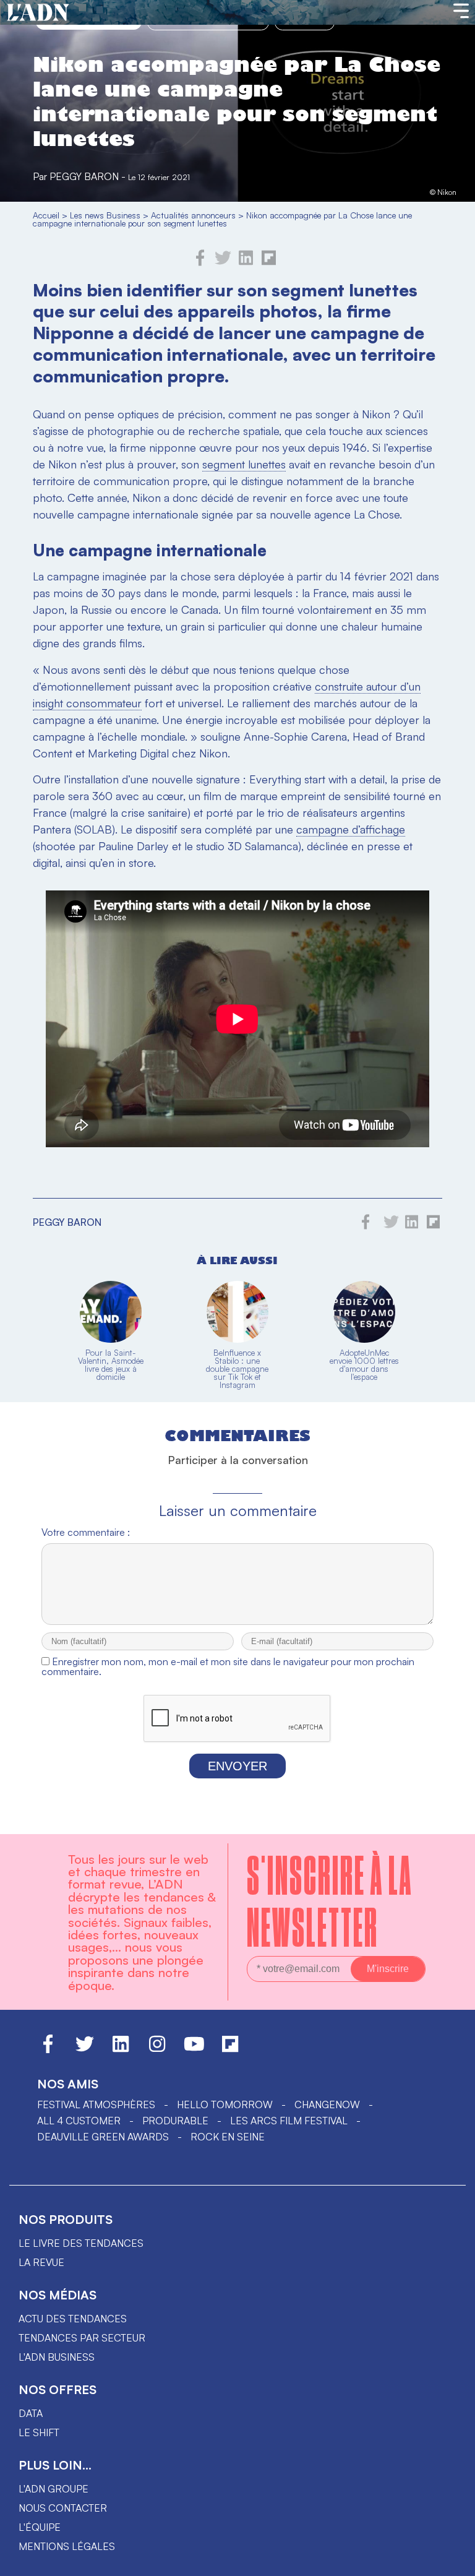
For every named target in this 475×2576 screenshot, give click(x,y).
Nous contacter (63, 2508)
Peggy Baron (84, 176)
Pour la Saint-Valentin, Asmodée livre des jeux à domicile (111, 1365)
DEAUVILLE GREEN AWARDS (103, 2137)
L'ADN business (57, 2357)
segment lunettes (244, 464)
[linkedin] (246, 262)
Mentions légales (67, 2546)
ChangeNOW (327, 2104)
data (31, 2413)
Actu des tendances (73, 2319)
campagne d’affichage (351, 829)
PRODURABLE (175, 2121)
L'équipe (40, 2527)
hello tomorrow (225, 2104)
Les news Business (105, 215)
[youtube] (194, 2049)
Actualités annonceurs (193, 215)
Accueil (46, 215)
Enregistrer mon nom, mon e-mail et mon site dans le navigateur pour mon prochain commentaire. (228, 1666)
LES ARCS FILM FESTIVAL (289, 2121)
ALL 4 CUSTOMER (79, 2121)
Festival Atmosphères (96, 2104)
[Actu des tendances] (38, 13)
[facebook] (200, 262)
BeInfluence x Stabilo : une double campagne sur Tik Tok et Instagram (237, 1369)
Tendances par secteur (82, 2338)
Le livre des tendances (81, 2243)
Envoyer (237, 1766)
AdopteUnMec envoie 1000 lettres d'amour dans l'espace (364, 1365)
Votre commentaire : (86, 1532)
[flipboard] (269, 262)
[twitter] (223, 262)
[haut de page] (453, 2561)
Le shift (39, 2432)
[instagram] (157, 2049)
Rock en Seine (228, 2137)
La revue (41, 2262)
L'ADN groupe (53, 2489)
